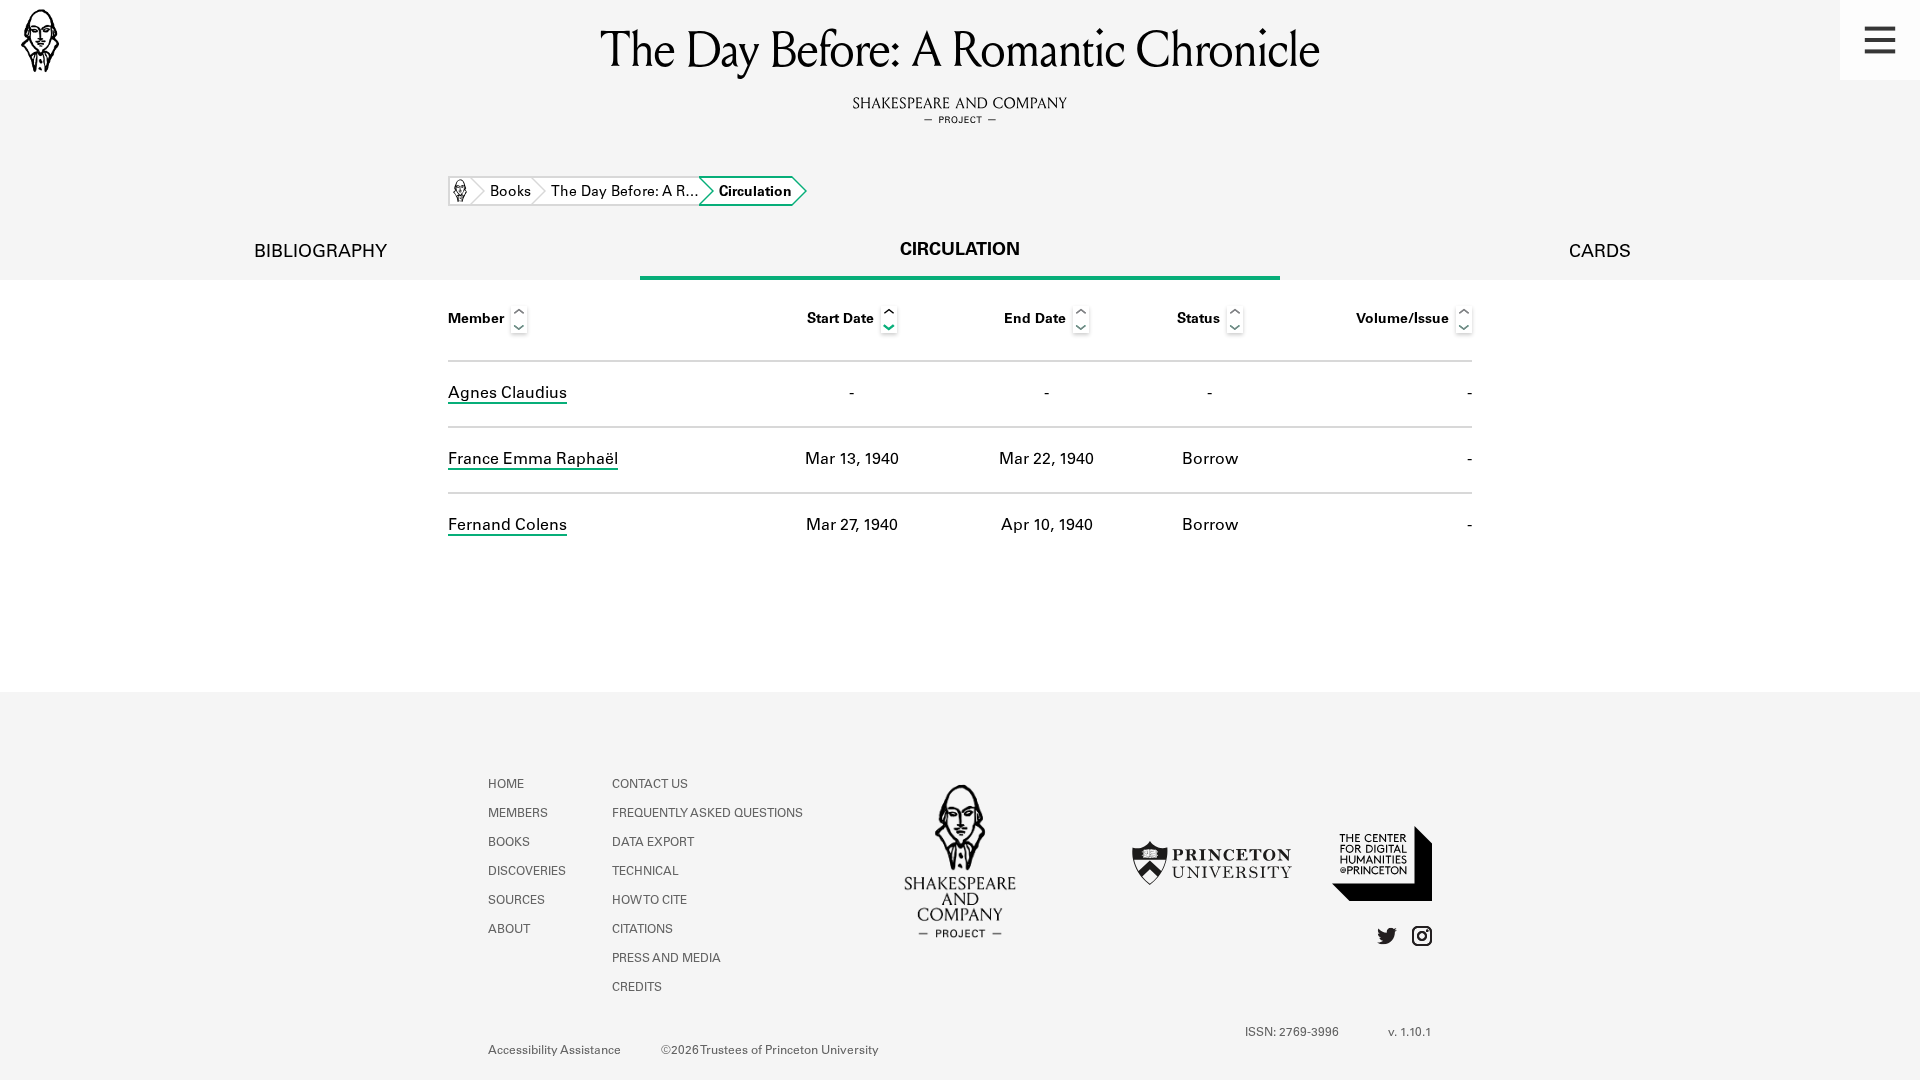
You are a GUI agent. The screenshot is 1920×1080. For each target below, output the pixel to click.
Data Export (653, 843)
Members (518, 814)
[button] (1880, 40)
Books (510, 193)
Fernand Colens (507, 526)
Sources (516, 901)
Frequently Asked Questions (707, 814)
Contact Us (650, 785)
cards (1600, 253)
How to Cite (649, 901)
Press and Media (666, 959)
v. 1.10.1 (1410, 1033)
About (509, 930)
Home (460, 193)
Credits (637, 988)
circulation (960, 251)
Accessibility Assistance (554, 1051)
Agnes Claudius (507, 394)
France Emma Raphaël (533, 460)
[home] (40, 40)
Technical (645, 872)
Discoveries (527, 872)
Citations (642, 930)
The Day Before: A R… (625, 193)
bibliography (320, 253)
